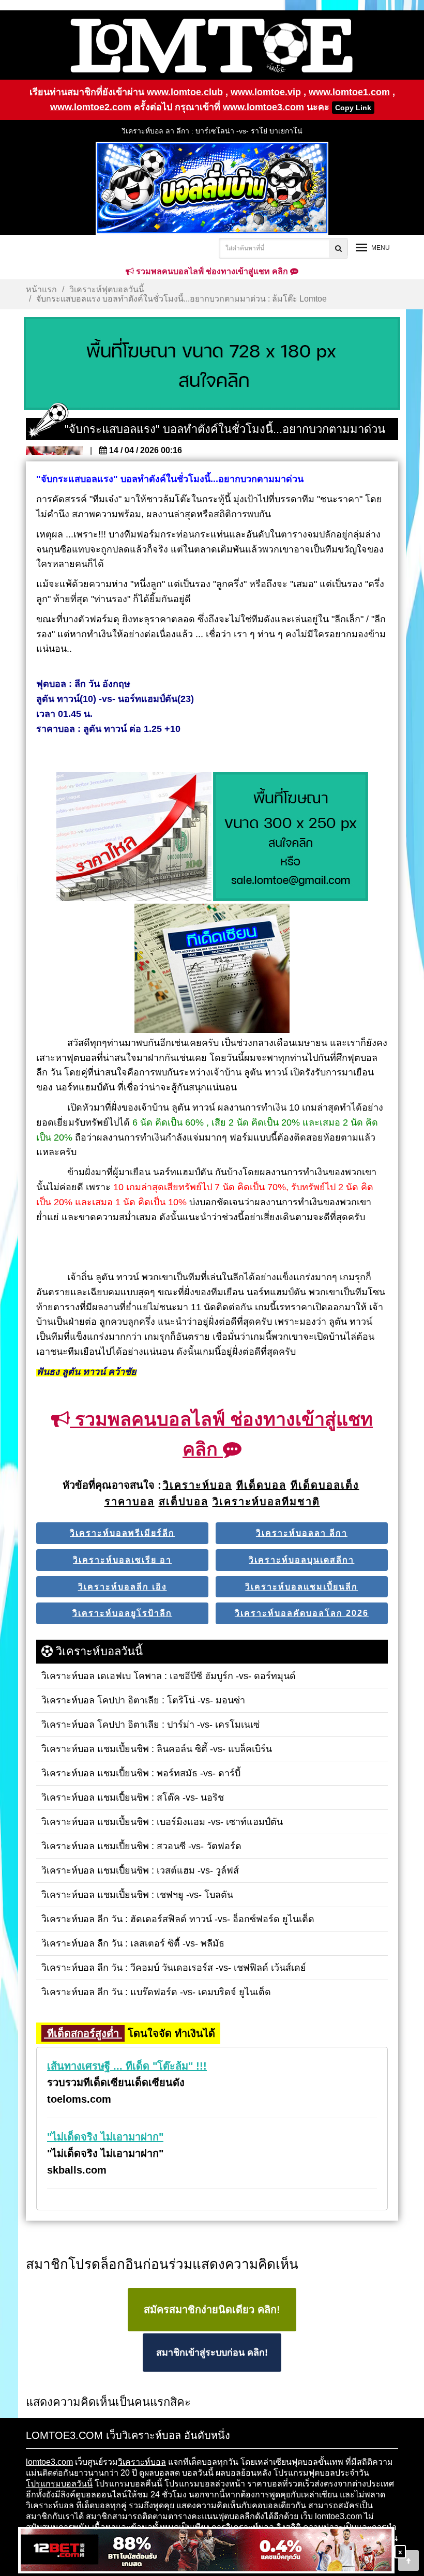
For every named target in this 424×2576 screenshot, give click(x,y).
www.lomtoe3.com (263, 107)
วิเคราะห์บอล (142, 2462)
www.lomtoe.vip (266, 92)
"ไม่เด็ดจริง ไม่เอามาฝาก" (105, 2137)
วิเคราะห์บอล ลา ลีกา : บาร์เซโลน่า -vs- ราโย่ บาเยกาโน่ (212, 131)
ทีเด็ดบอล (93, 2505)
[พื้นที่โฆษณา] (291, 837)
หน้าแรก (41, 289)
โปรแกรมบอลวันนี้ (59, 2484)
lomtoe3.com (49, 2462)
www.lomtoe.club (185, 92)
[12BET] (206, 2551)
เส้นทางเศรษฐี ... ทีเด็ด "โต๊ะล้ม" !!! (127, 2066)
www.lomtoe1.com (349, 92)
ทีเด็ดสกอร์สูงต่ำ (83, 2033)
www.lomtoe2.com (91, 107)
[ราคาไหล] (134, 837)
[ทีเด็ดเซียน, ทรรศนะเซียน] (212, 969)
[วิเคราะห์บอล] (212, 364)
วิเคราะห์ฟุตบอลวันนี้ (107, 289)
